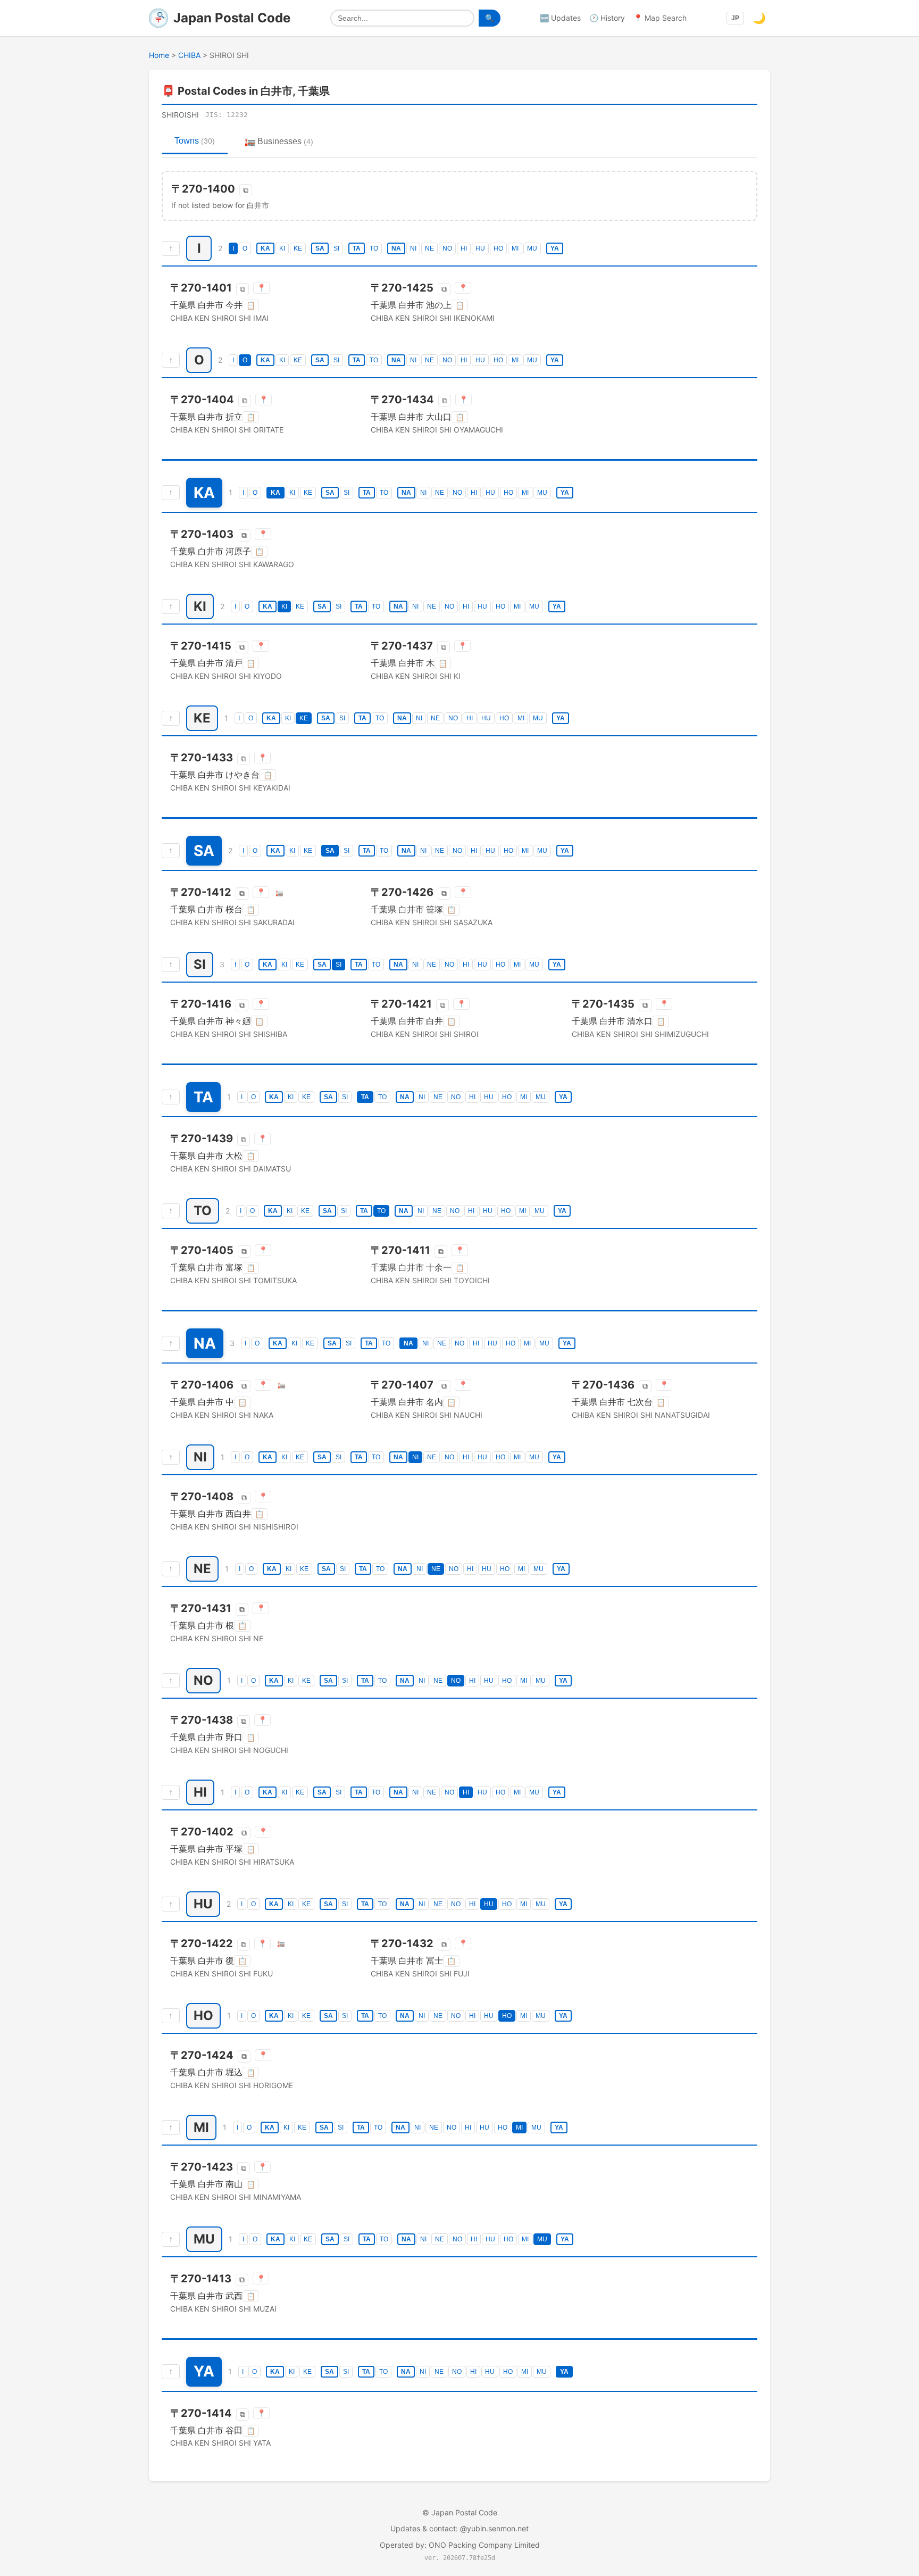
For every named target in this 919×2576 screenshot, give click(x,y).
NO (447, 248)
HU (480, 248)
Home (159, 55)
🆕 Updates (560, 18)
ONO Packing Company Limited (484, 2545)
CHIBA (189, 55)
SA (320, 248)
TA (357, 248)
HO (498, 248)
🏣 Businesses (279, 141)
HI (464, 248)
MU (532, 248)
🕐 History (607, 18)
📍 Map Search (660, 18)
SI (336, 248)
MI (515, 248)
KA (265, 248)
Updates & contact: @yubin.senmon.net (459, 2528)
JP (735, 18)
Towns (195, 141)
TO (374, 248)
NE (429, 248)
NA (396, 248)
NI (413, 248)
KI (282, 248)
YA (555, 248)
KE (298, 248)
